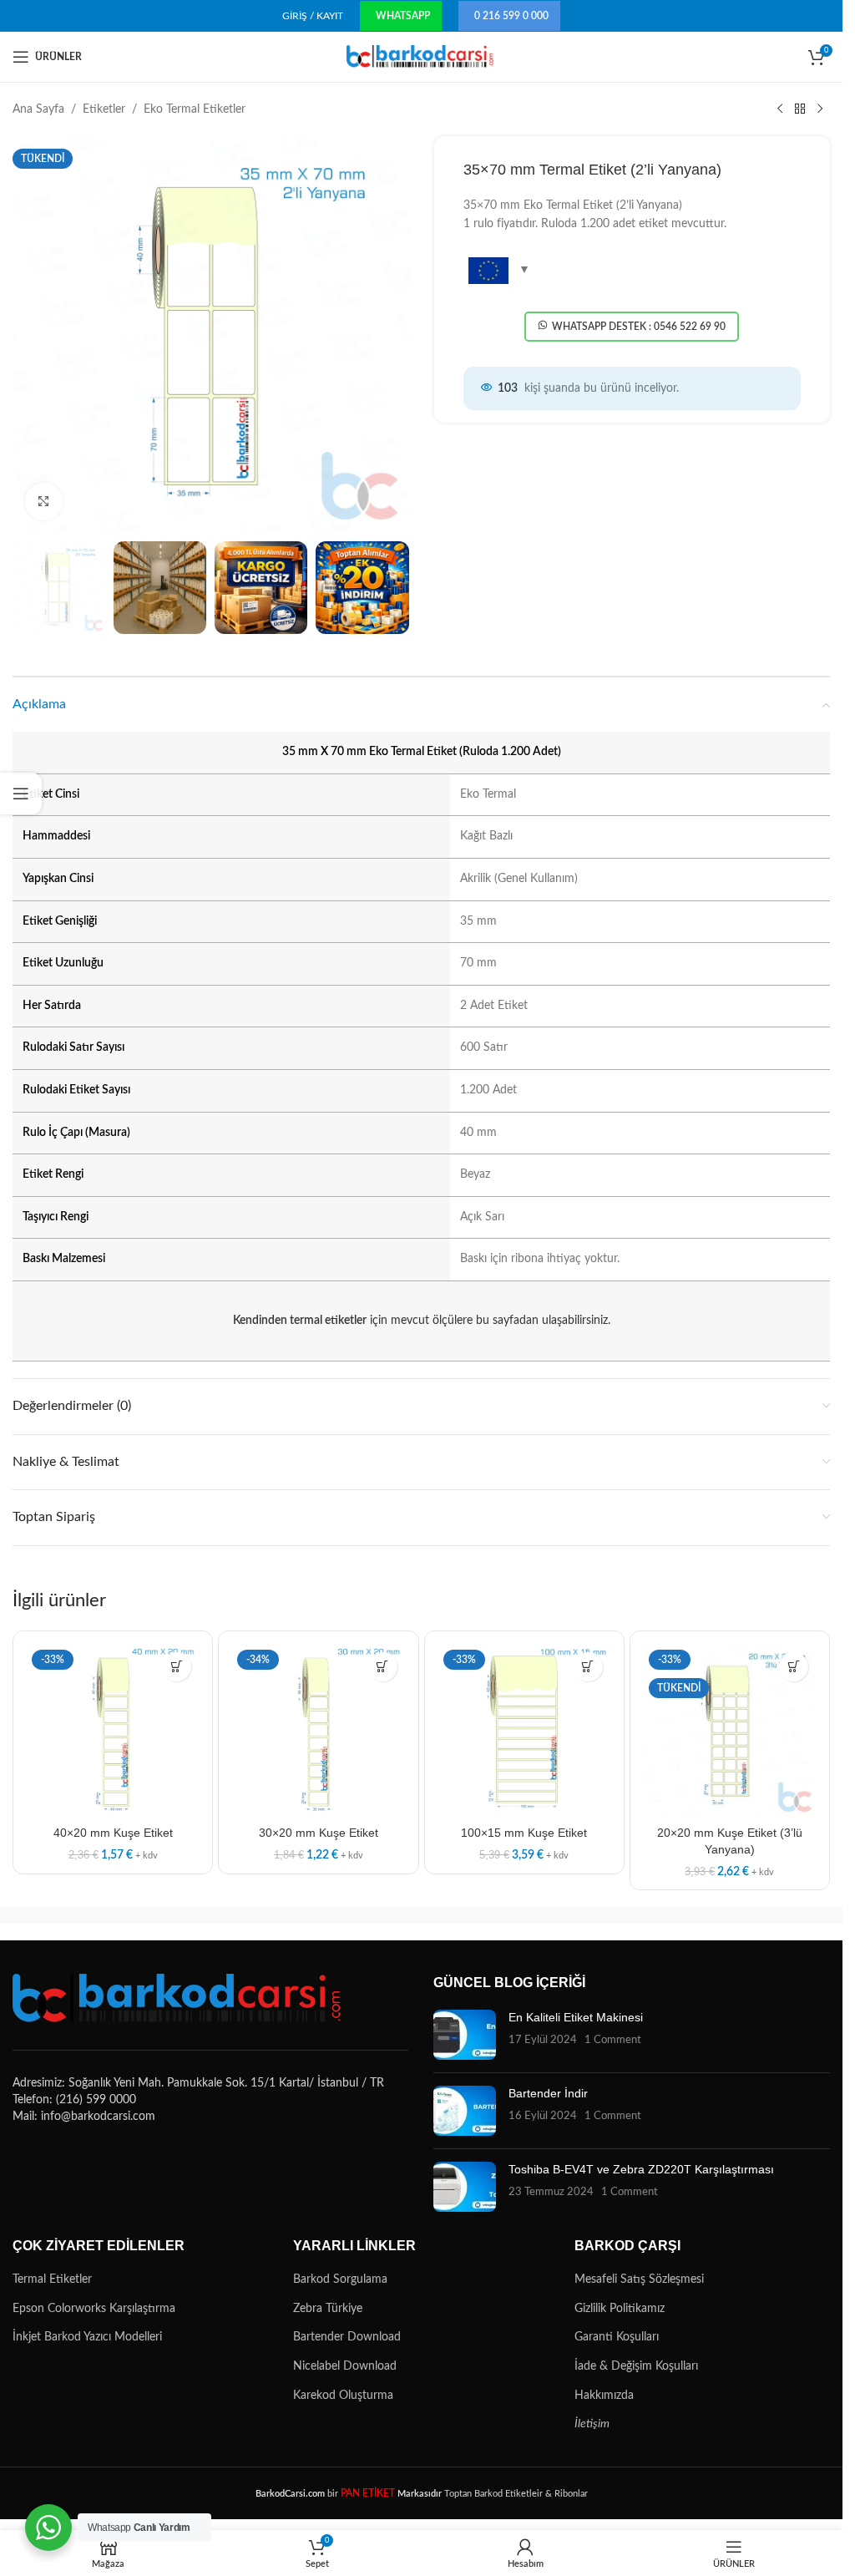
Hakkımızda (604, 2396)
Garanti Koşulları (617, 2337)
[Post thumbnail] (465, 2035)
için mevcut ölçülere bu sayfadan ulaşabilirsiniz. (422, 1321)
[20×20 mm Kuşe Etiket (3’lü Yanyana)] (730, 1731)
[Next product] (820, 109)
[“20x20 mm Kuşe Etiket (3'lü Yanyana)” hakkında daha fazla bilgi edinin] (794, 1667)
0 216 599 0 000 (511, 16)
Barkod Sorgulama (340, 2279)
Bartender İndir (548, 2093)
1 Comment (613, 2040)
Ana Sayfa (38, 109)
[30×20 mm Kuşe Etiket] (318, 1731)
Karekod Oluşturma (343, 2396)
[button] (177, 1667)
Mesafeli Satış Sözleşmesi (639, 2279)
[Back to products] (800, 109)
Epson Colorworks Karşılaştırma (94, 2309)
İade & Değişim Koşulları (636, 2366)
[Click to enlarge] (44, 502)
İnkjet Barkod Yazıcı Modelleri (87, 2337)
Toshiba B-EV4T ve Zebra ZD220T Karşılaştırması (641, 2169)
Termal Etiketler (52, 2279)
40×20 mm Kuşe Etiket (113, 1833)
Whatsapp (403, 16)
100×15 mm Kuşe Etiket (524, 1833)
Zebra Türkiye (328, 2309)
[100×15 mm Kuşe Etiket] (524, 1731)
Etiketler (104, 109)
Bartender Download (347, 2337)
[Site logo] (421, 57)
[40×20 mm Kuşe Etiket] (113, 1731)
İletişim (592, 2424)
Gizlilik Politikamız (620, 2309)
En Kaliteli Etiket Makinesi (576, 2017)
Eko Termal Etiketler (195, 109)
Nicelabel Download (345, 2366)
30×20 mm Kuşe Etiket (319, 1833)
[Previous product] (780, 109)
